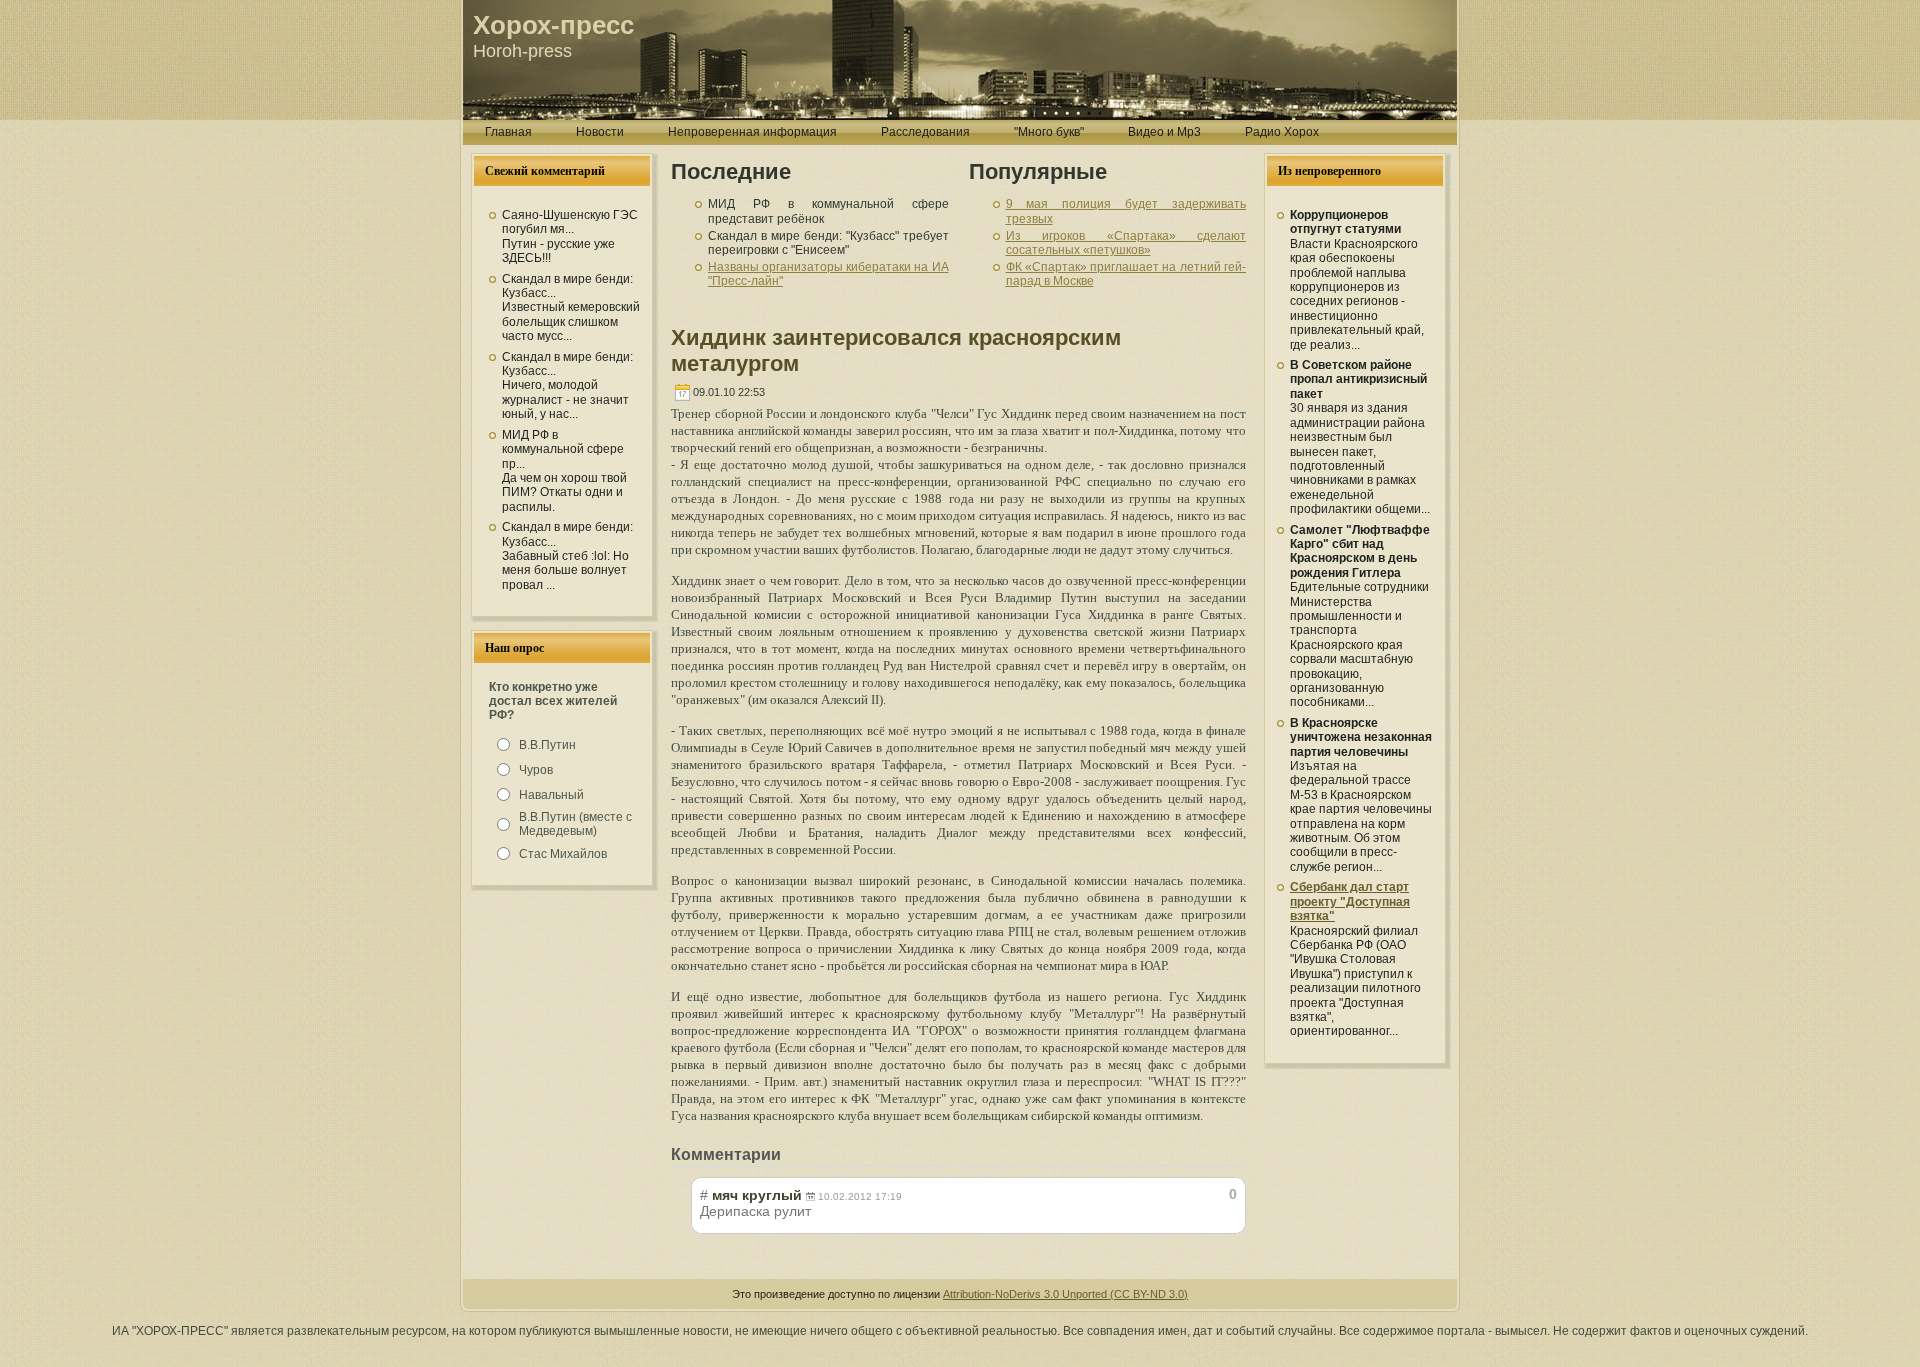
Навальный (551, 795)
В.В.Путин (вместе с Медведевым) (575, 824)
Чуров (536, 770)
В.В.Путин (547, 745)
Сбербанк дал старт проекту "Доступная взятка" (1350, 901)
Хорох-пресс (553, 25)
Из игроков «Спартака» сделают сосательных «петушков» (1126, 243)
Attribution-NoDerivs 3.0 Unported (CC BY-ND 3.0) (1065, 1294)
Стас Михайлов (563, 854)
